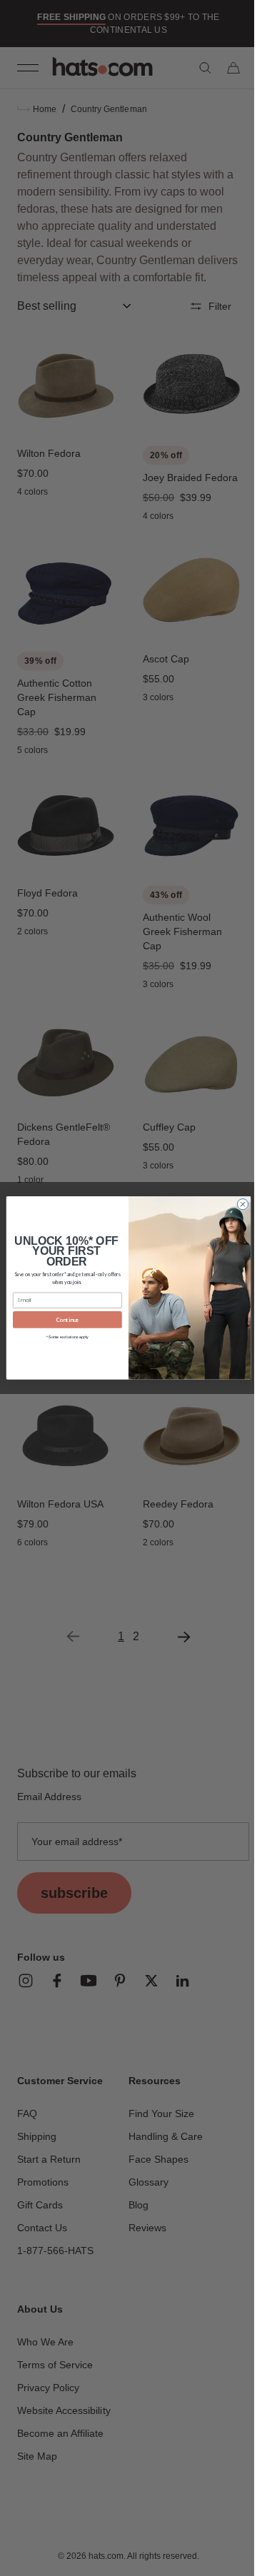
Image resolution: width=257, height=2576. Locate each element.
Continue (62, 1320)
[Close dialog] (237, 1204)
